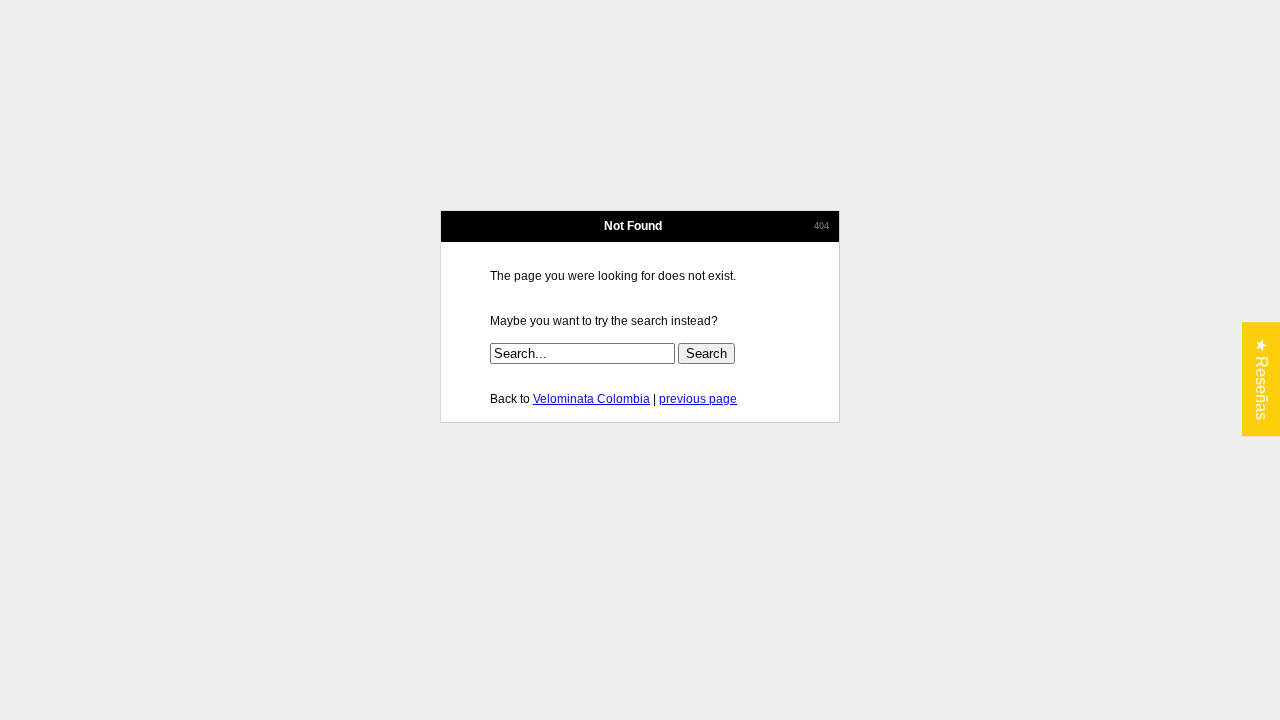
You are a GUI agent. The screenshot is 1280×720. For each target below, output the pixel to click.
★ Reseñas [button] (1261, 379)
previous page (698, 399)
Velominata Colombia (591, 399)
